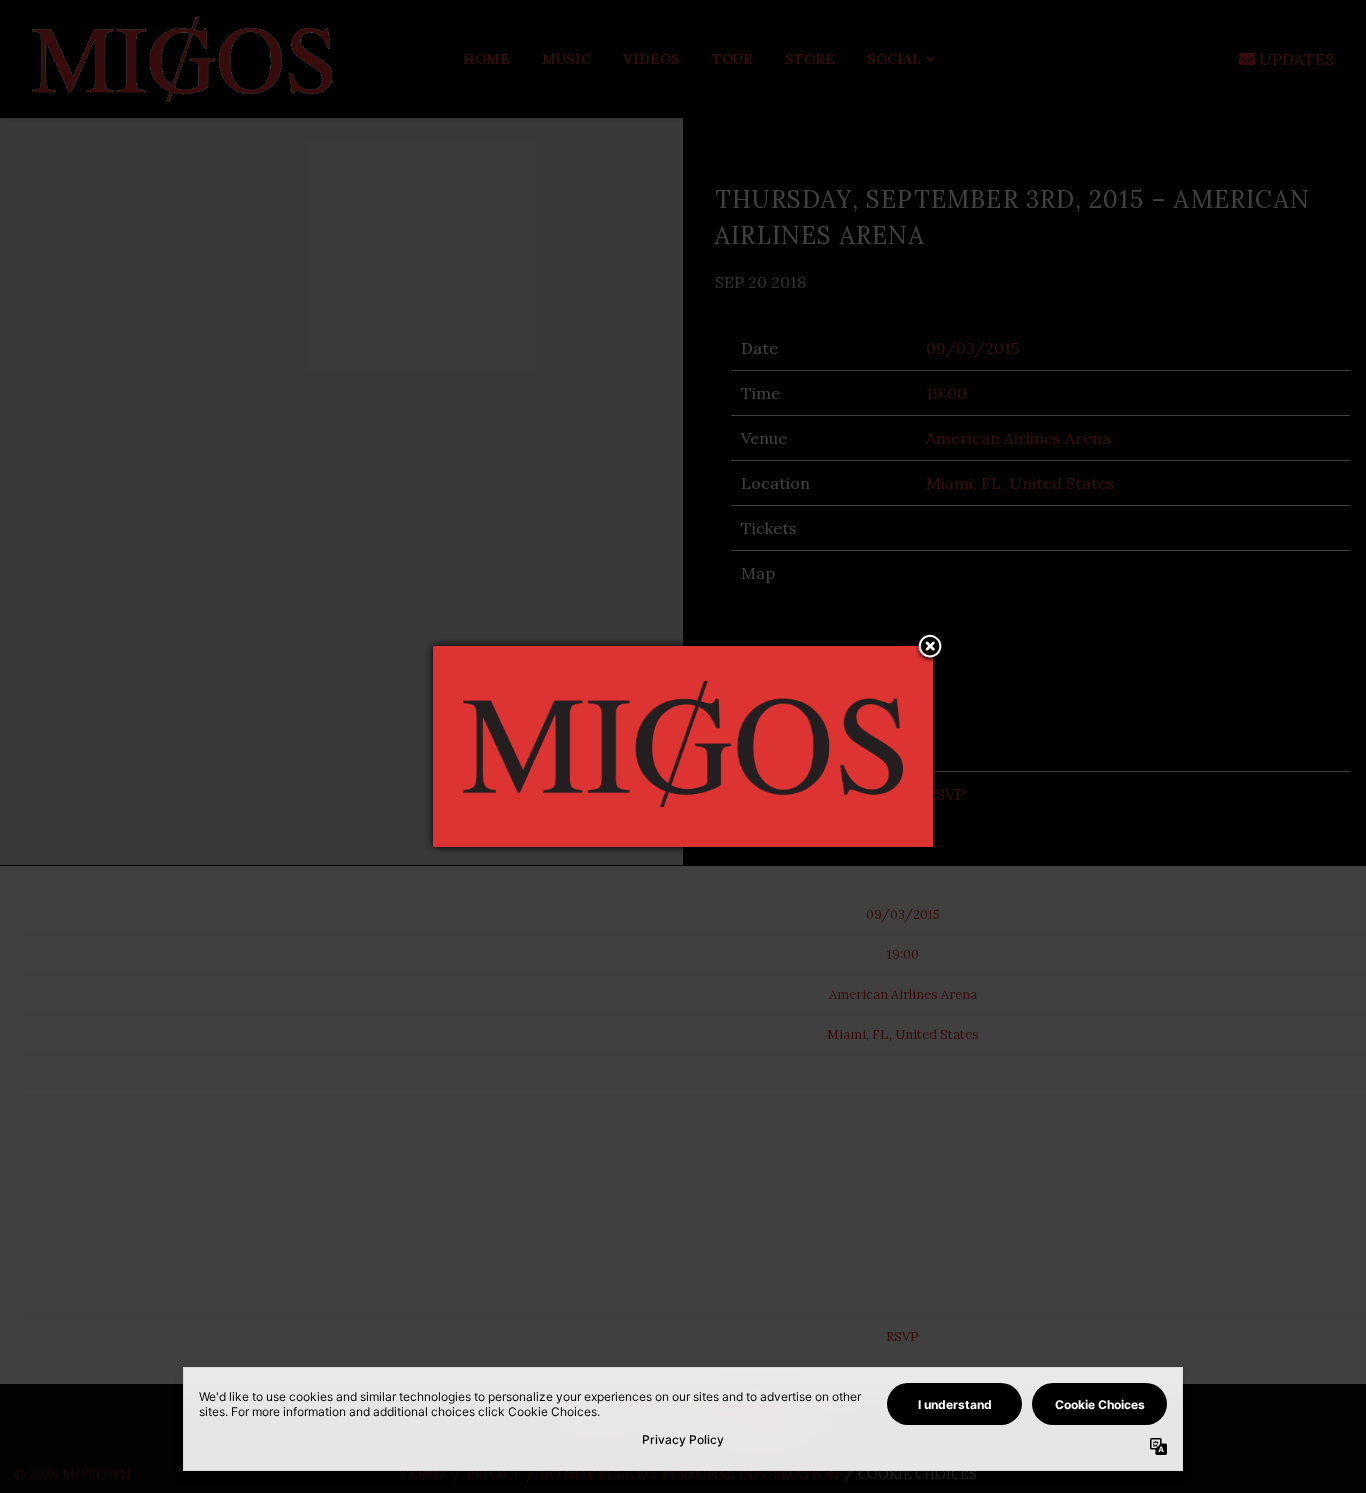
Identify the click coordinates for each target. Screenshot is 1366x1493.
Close (930, 648)
